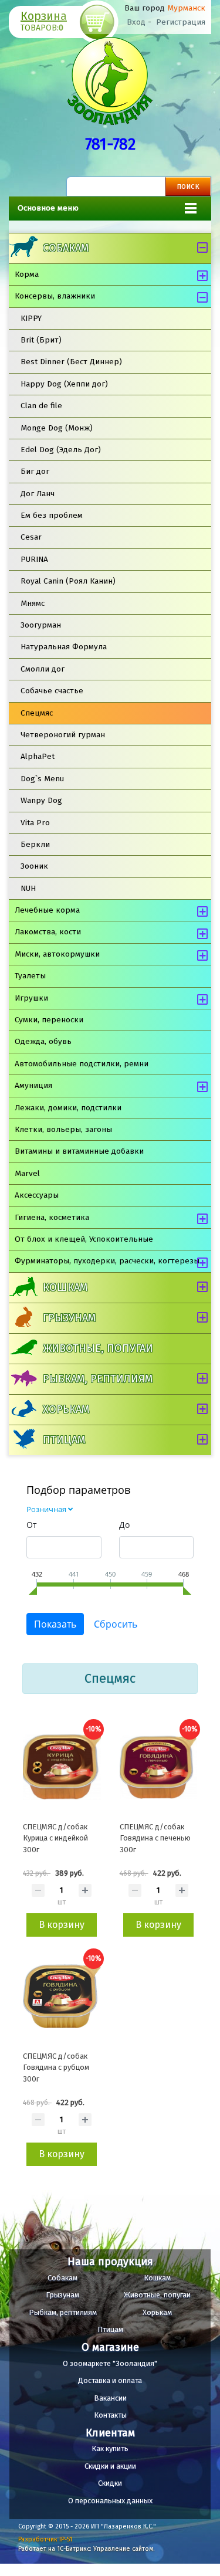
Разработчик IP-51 (45, 2539)
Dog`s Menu (42, 779)
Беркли (35, 844)
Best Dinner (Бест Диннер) (71, 362)
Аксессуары (37, 1195)
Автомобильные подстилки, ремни (82, 1064)
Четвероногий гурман (63, 735)
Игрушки (31, 998)
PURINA (34, 559)
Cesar (31, 537)
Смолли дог (43, 669)
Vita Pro (35, 823)
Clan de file (41, 406)
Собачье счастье (52, 691)
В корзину (62, 1925)
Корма (27, 274)
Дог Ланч (38, 494)
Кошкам (65, 1287)
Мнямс (33, 603)
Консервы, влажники (55, 296)
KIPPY (31, 318)
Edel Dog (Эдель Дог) (61, 450)
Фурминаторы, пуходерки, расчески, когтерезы (107, 1261)
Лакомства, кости (48, 932)
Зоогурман (41, 625)
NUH (28, 888)
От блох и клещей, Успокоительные (84, 1239)
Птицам (64, 1440)
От (32, 1525)
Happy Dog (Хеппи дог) (64, 384)
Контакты (110, 2415)
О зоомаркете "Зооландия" (110, 2363)
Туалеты (30, 976)
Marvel (27, 1173)
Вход (136, 22)
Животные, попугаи (98, 1348)
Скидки (110, 2483)
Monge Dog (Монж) (57, 428)
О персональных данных (110, 2501)
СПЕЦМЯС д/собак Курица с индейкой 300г (55, 1838)
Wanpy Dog (41, 800)
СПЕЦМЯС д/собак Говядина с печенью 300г (155, 1838)
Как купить (110, 2448)
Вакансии (110, 2398)
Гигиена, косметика (52, 1217)
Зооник (34, 866)
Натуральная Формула (64, 647)
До (124, 1525)
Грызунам (69, 1318)
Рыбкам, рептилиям (98, 1379)
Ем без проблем (52, 515)
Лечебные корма (47, 910)
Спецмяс (37, 713)
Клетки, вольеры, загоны (63, 1129)
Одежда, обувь (43, 1041)
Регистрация (181, 22)
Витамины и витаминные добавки (79, 1151)
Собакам (66, 248)
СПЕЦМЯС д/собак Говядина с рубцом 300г (56, 2067)
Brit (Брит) (41, 340)
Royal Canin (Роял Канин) (68, 581)
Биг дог (35, 471)
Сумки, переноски (49, 1020)
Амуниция (33, 1085)
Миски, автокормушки (57, 954)
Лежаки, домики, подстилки (68, 1108)
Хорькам (66, 1409)
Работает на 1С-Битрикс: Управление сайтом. (87, 2549)
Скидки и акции (110, 2466)
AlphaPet (38, 756)
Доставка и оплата (110, 2380)
